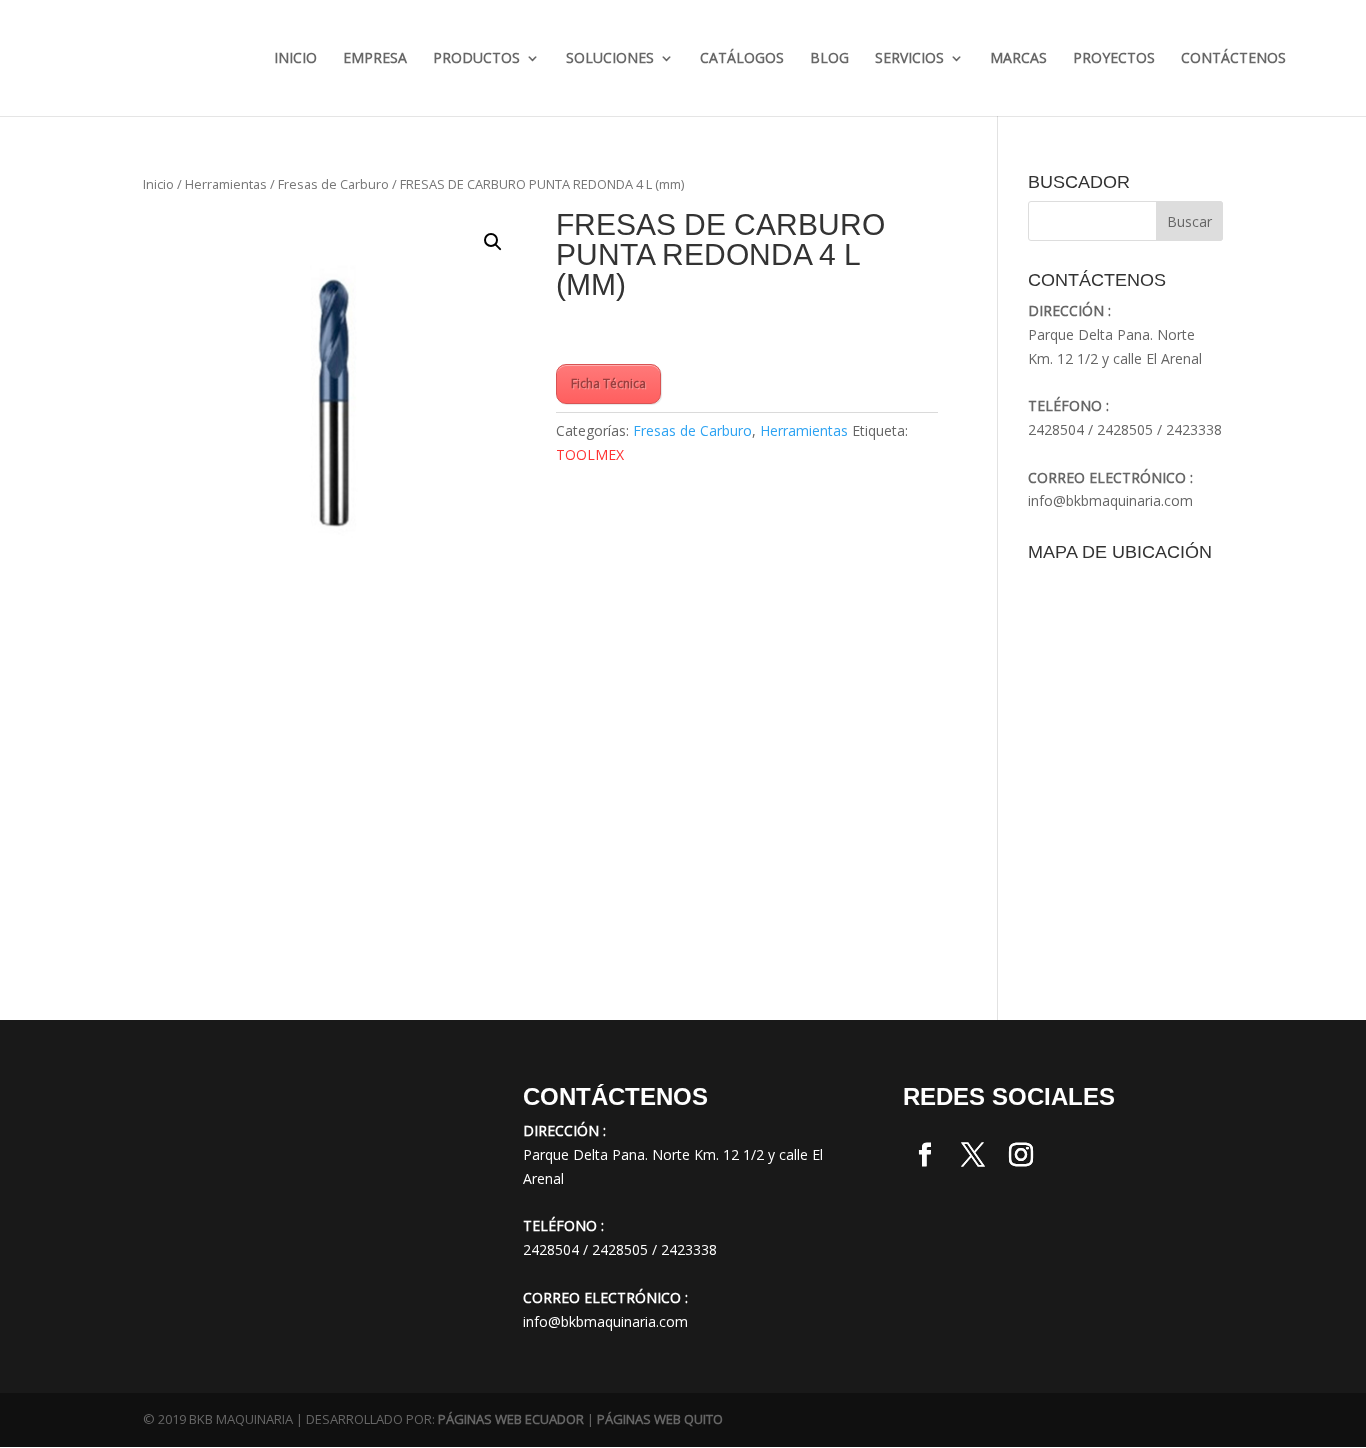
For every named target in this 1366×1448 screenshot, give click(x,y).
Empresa (375, 59)
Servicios (909, 59)
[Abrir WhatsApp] (50, 1397)
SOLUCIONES (610, 59)
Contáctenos (1233, 59)
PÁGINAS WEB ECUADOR (511, 1419)
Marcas (1018, 59)
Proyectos (1114, 59)
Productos (476, 59)
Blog (829, 59)
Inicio (295, 59)
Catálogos (742, 59)
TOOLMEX (590, 454)
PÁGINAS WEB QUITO (660, 1419)
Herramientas (226, 184)
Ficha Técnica (608, 383)
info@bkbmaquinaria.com (1110, 500)
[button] (493, 242)
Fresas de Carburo (333, 184)
